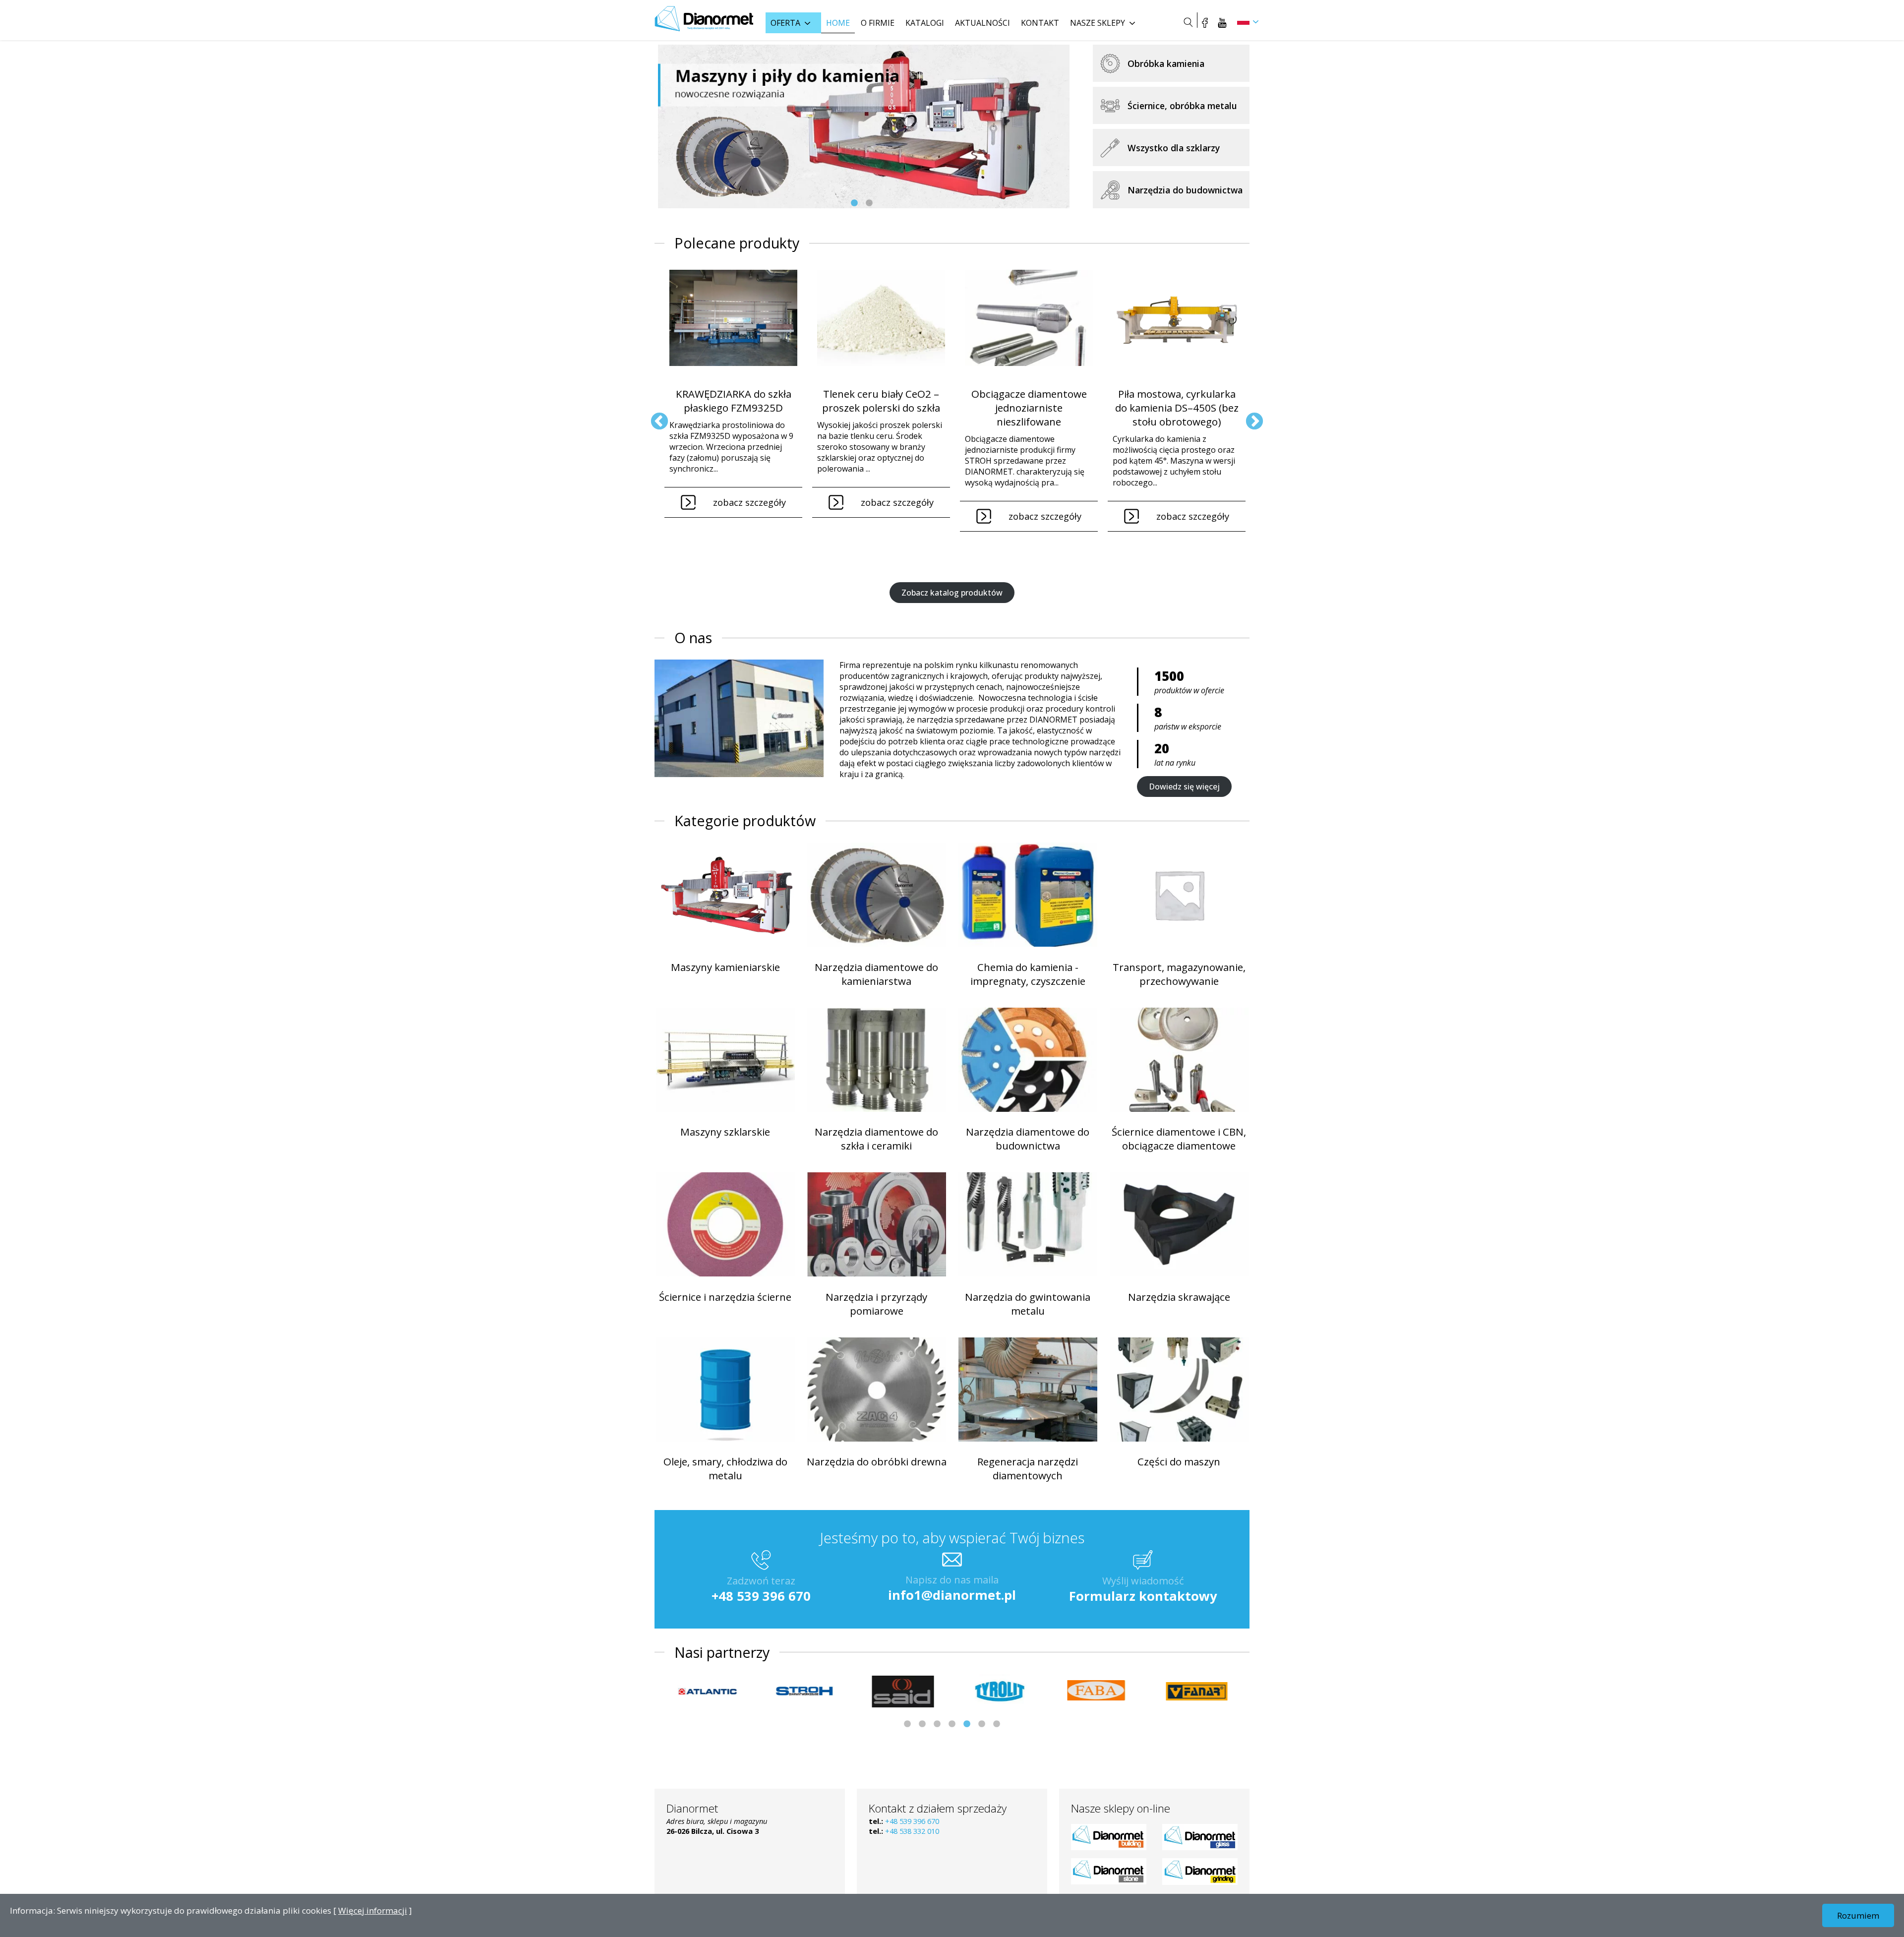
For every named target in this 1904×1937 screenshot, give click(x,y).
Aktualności (982, 23)
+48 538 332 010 (912, 1831)
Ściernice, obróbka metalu (1182, 106)
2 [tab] (869, 203)
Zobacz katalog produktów (952, 593)
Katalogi (925, 23)
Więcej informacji (373, 1910)
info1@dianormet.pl (952, 1595)
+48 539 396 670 (761, 1596)
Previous (654, 417)
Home (838, 23)
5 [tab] (967, 1724)
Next (1249, 417)
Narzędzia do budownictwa (1185, 190)
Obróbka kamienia (1166, 63)
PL (1243, 21)
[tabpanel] (864, 126)
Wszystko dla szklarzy (1174, 148)
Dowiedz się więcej (1184, 787)
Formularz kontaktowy (1143, 1596)
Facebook (1205, 22)
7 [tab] (997, 1724)
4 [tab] (952, 1724)
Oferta (785, 23)
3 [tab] (937, 1724)
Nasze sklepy (1098, 23)
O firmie (878, 23)
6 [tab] (982, 1724)
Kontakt (1040, 23)
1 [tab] (854, 203)
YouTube (1222, 22)
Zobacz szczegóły (749, 502)
